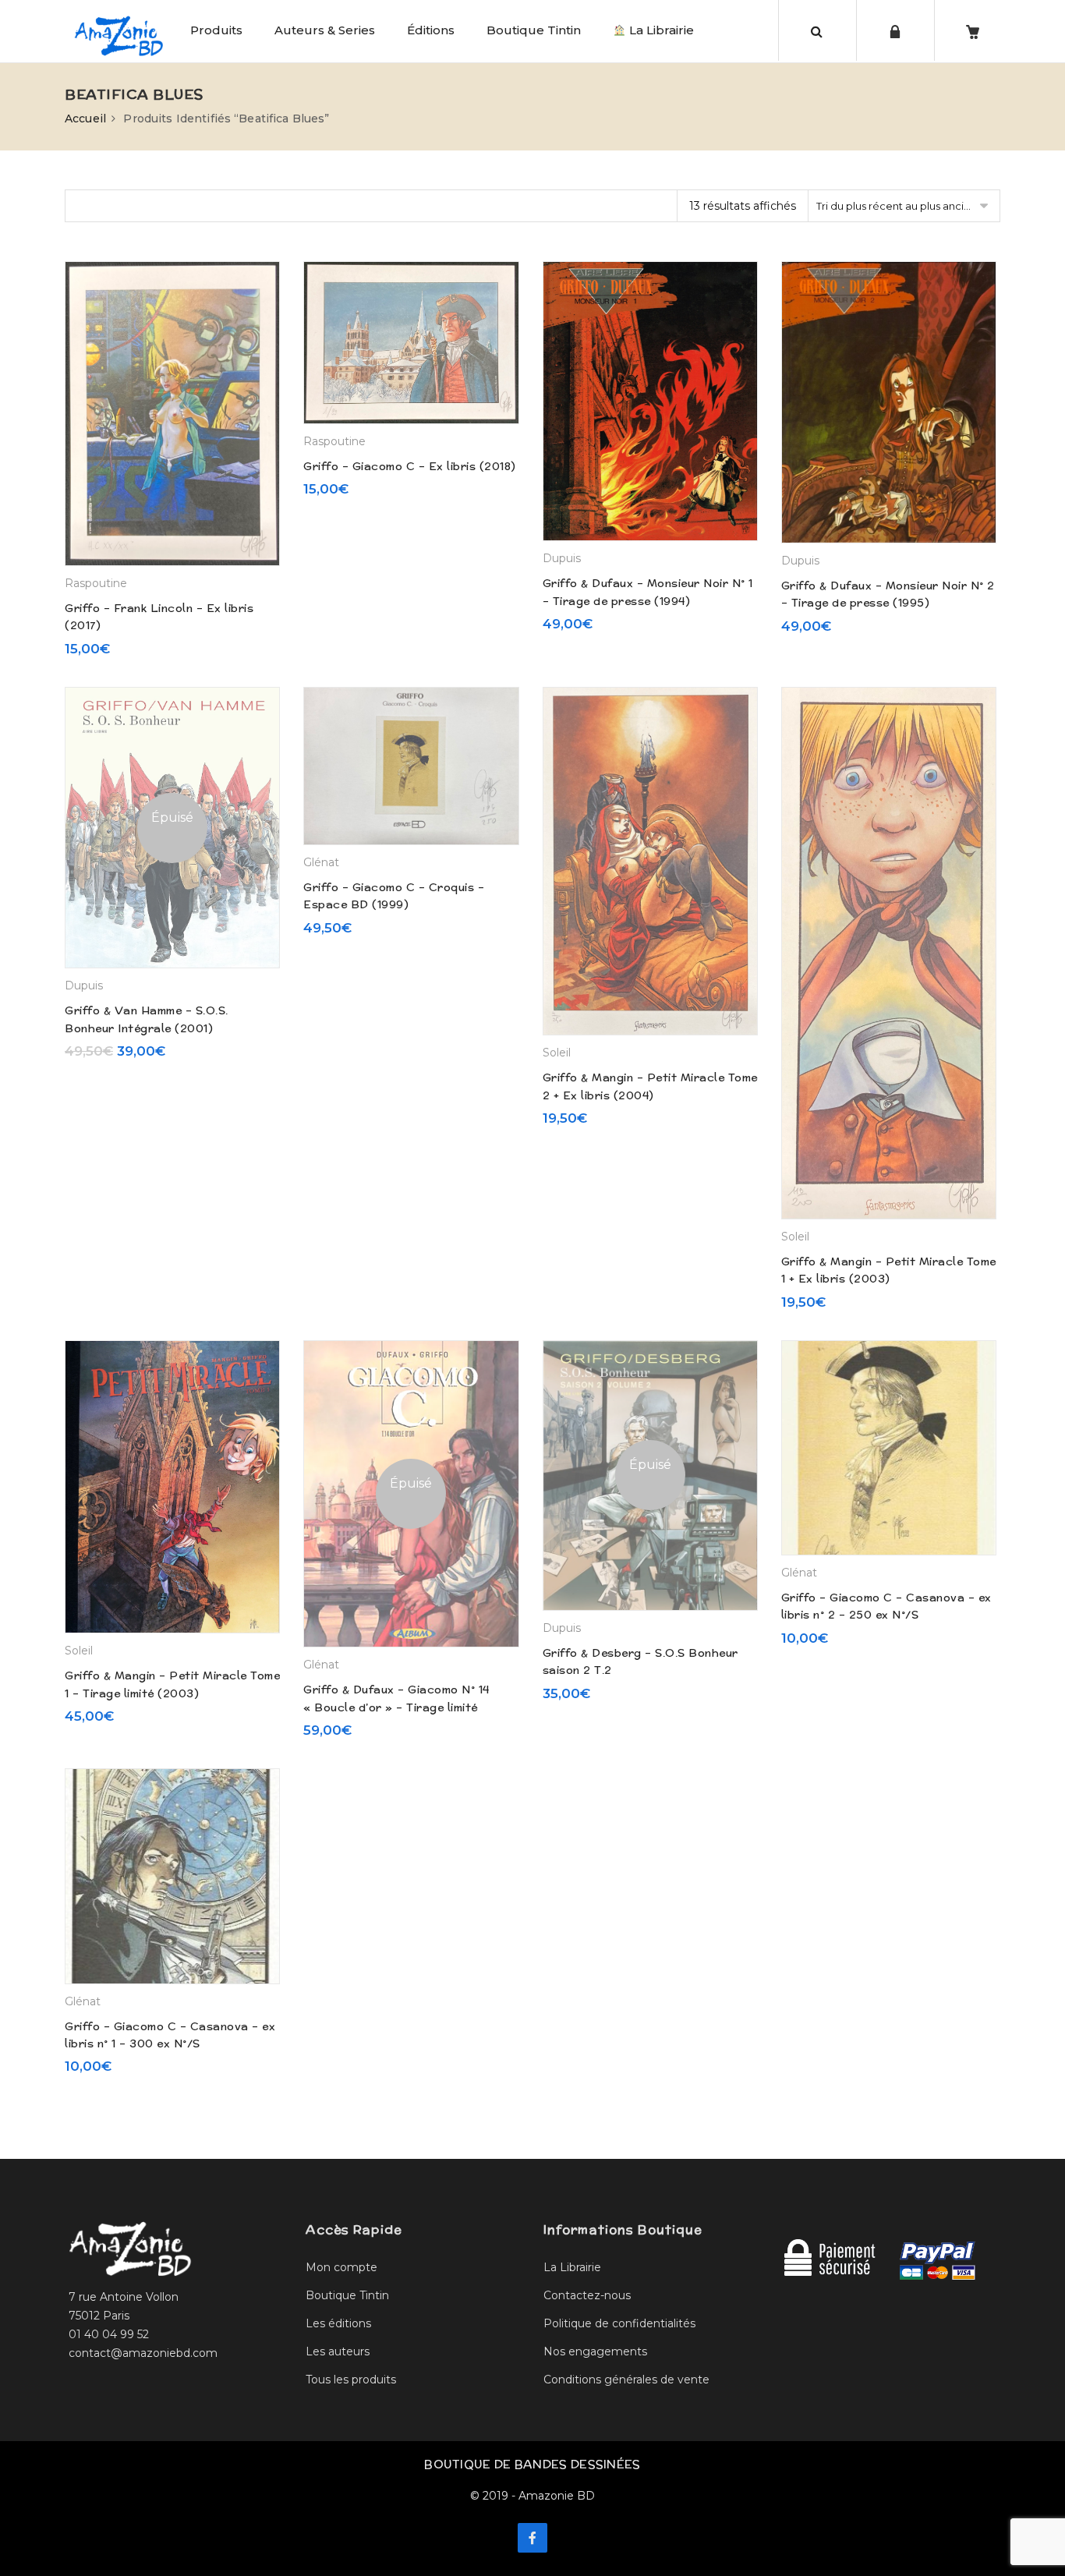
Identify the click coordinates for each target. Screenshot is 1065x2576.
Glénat (321, 862)
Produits (216, 30)
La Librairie (660, 30)
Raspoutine (96, 583)
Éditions (431, 30)
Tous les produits (351, 2380)
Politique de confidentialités (619, 2323)
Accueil (85, 119)
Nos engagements (595, 2351)
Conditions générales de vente (626, 2380)
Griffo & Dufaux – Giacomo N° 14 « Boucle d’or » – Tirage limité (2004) (396, 1707)
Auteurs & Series (325, 30)
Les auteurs (338, 2351)
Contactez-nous (587, 2295)
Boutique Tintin (534, 30)
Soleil (557, 1053)
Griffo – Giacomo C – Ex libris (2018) (410, 466)
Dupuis (562, 558)
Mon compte (341, 2267)
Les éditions (338, 2323)
